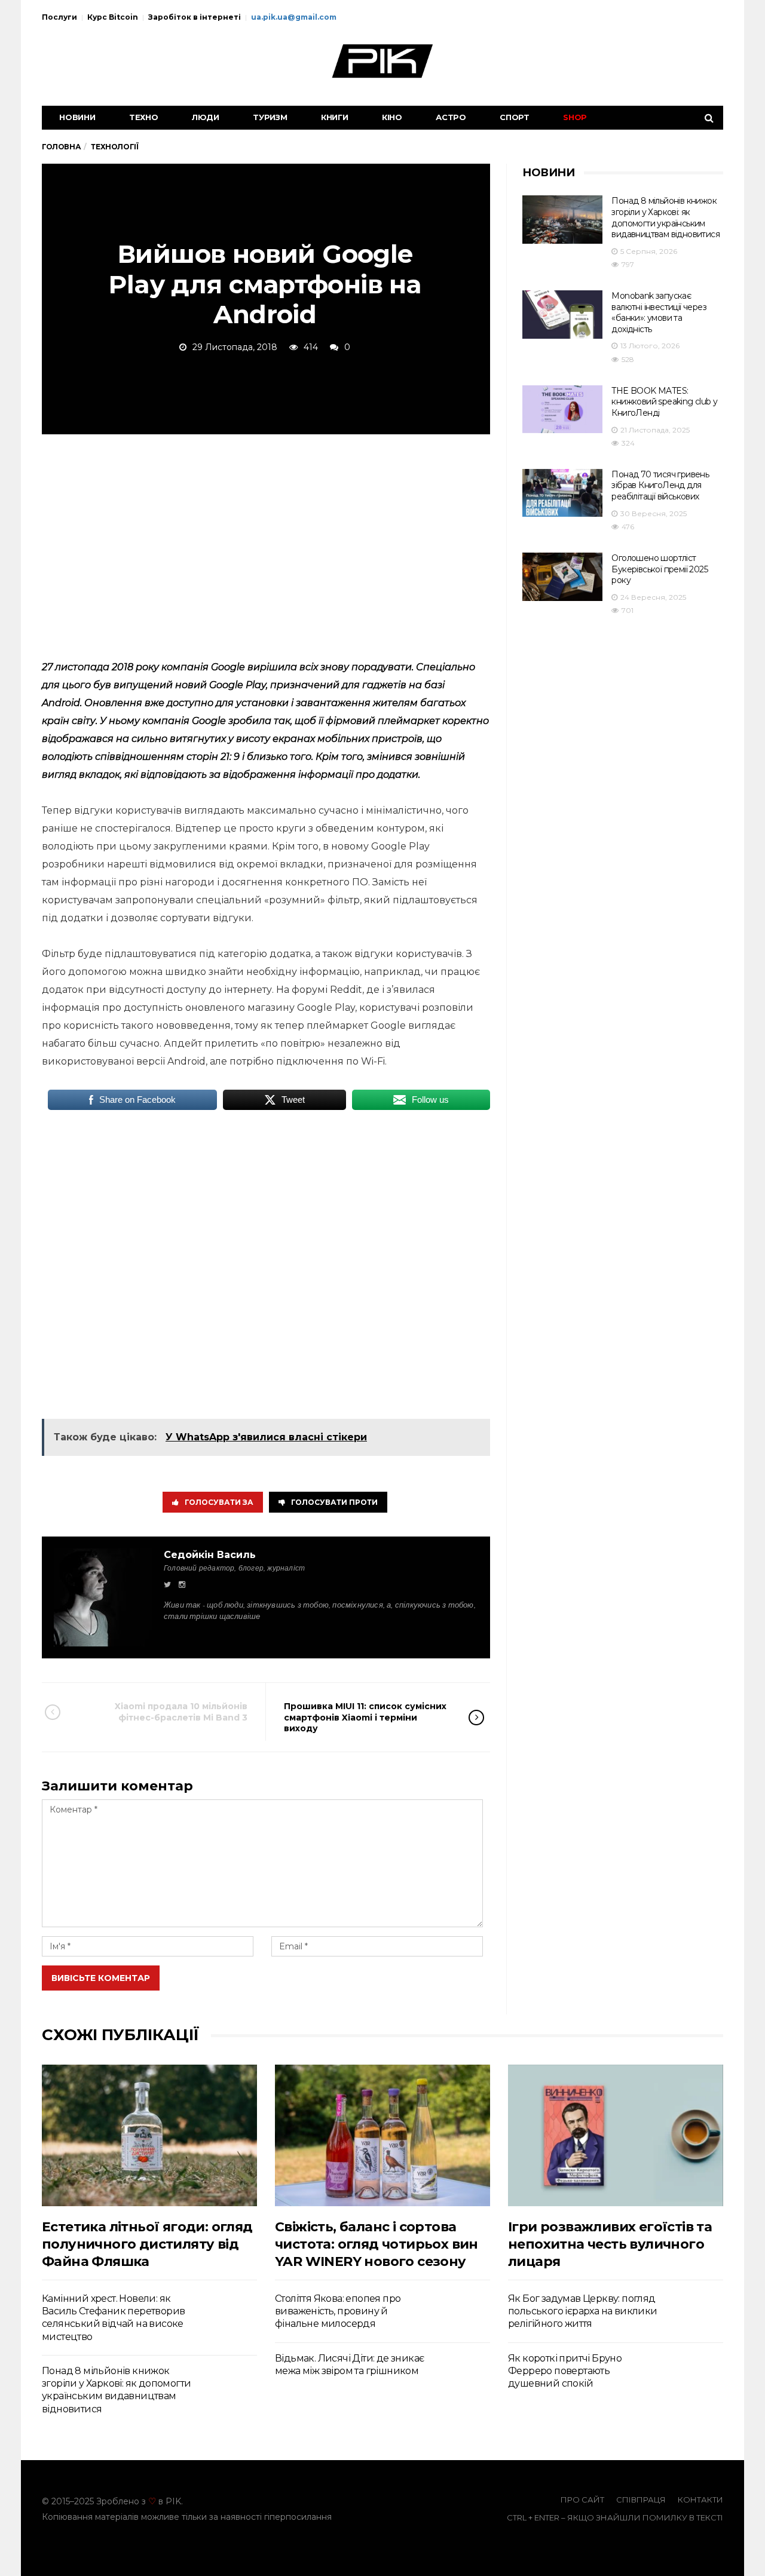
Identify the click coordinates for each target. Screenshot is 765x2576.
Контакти (700, 2500)
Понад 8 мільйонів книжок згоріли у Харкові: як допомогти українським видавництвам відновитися (665, 217)
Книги (335, 117)
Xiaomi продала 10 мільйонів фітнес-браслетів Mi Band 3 (181, 1712)
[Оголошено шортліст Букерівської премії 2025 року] (562, 577)
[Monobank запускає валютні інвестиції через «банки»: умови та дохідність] (562, 315)
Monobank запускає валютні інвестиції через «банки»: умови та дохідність (659, 312)
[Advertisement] (266, 545)
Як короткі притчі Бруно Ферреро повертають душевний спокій (565, 2371)
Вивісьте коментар (101, 1978)
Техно (144, 117)
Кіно (392, 117)
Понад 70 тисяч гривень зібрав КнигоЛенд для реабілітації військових (660, 485)
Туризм (270, 117)
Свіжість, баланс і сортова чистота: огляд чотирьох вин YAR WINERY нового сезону (377, 2244)
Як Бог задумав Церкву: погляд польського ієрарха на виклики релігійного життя (583, 2311)
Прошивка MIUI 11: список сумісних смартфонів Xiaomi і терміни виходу (365, 1717)
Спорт (515, 117)
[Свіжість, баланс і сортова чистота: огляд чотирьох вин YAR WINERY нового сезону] (382, 2135)
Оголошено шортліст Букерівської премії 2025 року (660, 569)
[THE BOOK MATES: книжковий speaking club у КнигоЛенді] (562, 410)
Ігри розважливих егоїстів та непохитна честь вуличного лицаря (610, 2244)
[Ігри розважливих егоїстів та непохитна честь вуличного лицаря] (616, 2135)
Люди (206, 117)
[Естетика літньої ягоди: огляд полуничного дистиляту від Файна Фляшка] (149, 2135)
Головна (61, 147)
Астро (451, 117)
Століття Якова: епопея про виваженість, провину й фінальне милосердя (338, 2311)
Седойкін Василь (210, 1555)
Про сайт (582, 2500)
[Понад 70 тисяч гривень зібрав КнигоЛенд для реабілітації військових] (562, 493)
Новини (77, 117)
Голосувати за (219, 1502)
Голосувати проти (334, 1502)
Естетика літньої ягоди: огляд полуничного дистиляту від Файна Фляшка (147, 2244)
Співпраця (641, 2500)
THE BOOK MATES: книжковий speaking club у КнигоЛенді (664, 402)
